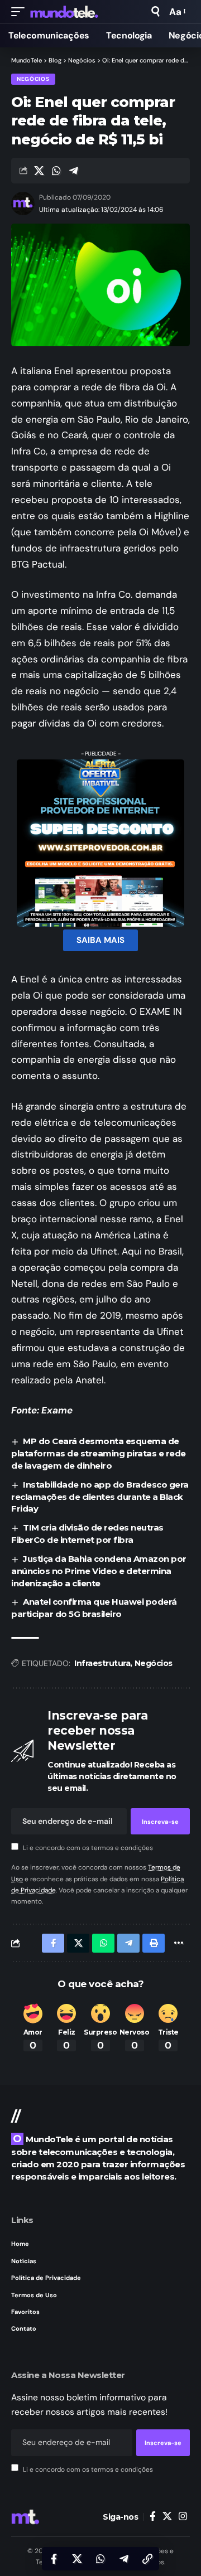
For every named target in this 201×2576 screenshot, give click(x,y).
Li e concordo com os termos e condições (88, 1848)
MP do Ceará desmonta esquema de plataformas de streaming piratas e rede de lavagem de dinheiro (99, 1453)
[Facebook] (153, 2517)
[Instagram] (183, 2517)
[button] (21, 12)
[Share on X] (39, 171)
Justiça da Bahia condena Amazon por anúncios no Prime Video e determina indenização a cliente (99, 1571)
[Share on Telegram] (74, 171)
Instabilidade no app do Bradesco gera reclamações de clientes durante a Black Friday (100, 1497)
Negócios (33, 79)
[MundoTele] (64, 12)
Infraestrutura (102, 1663)
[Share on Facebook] (54, 2559)
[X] (167, 2517)
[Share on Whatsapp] (56, 171)
